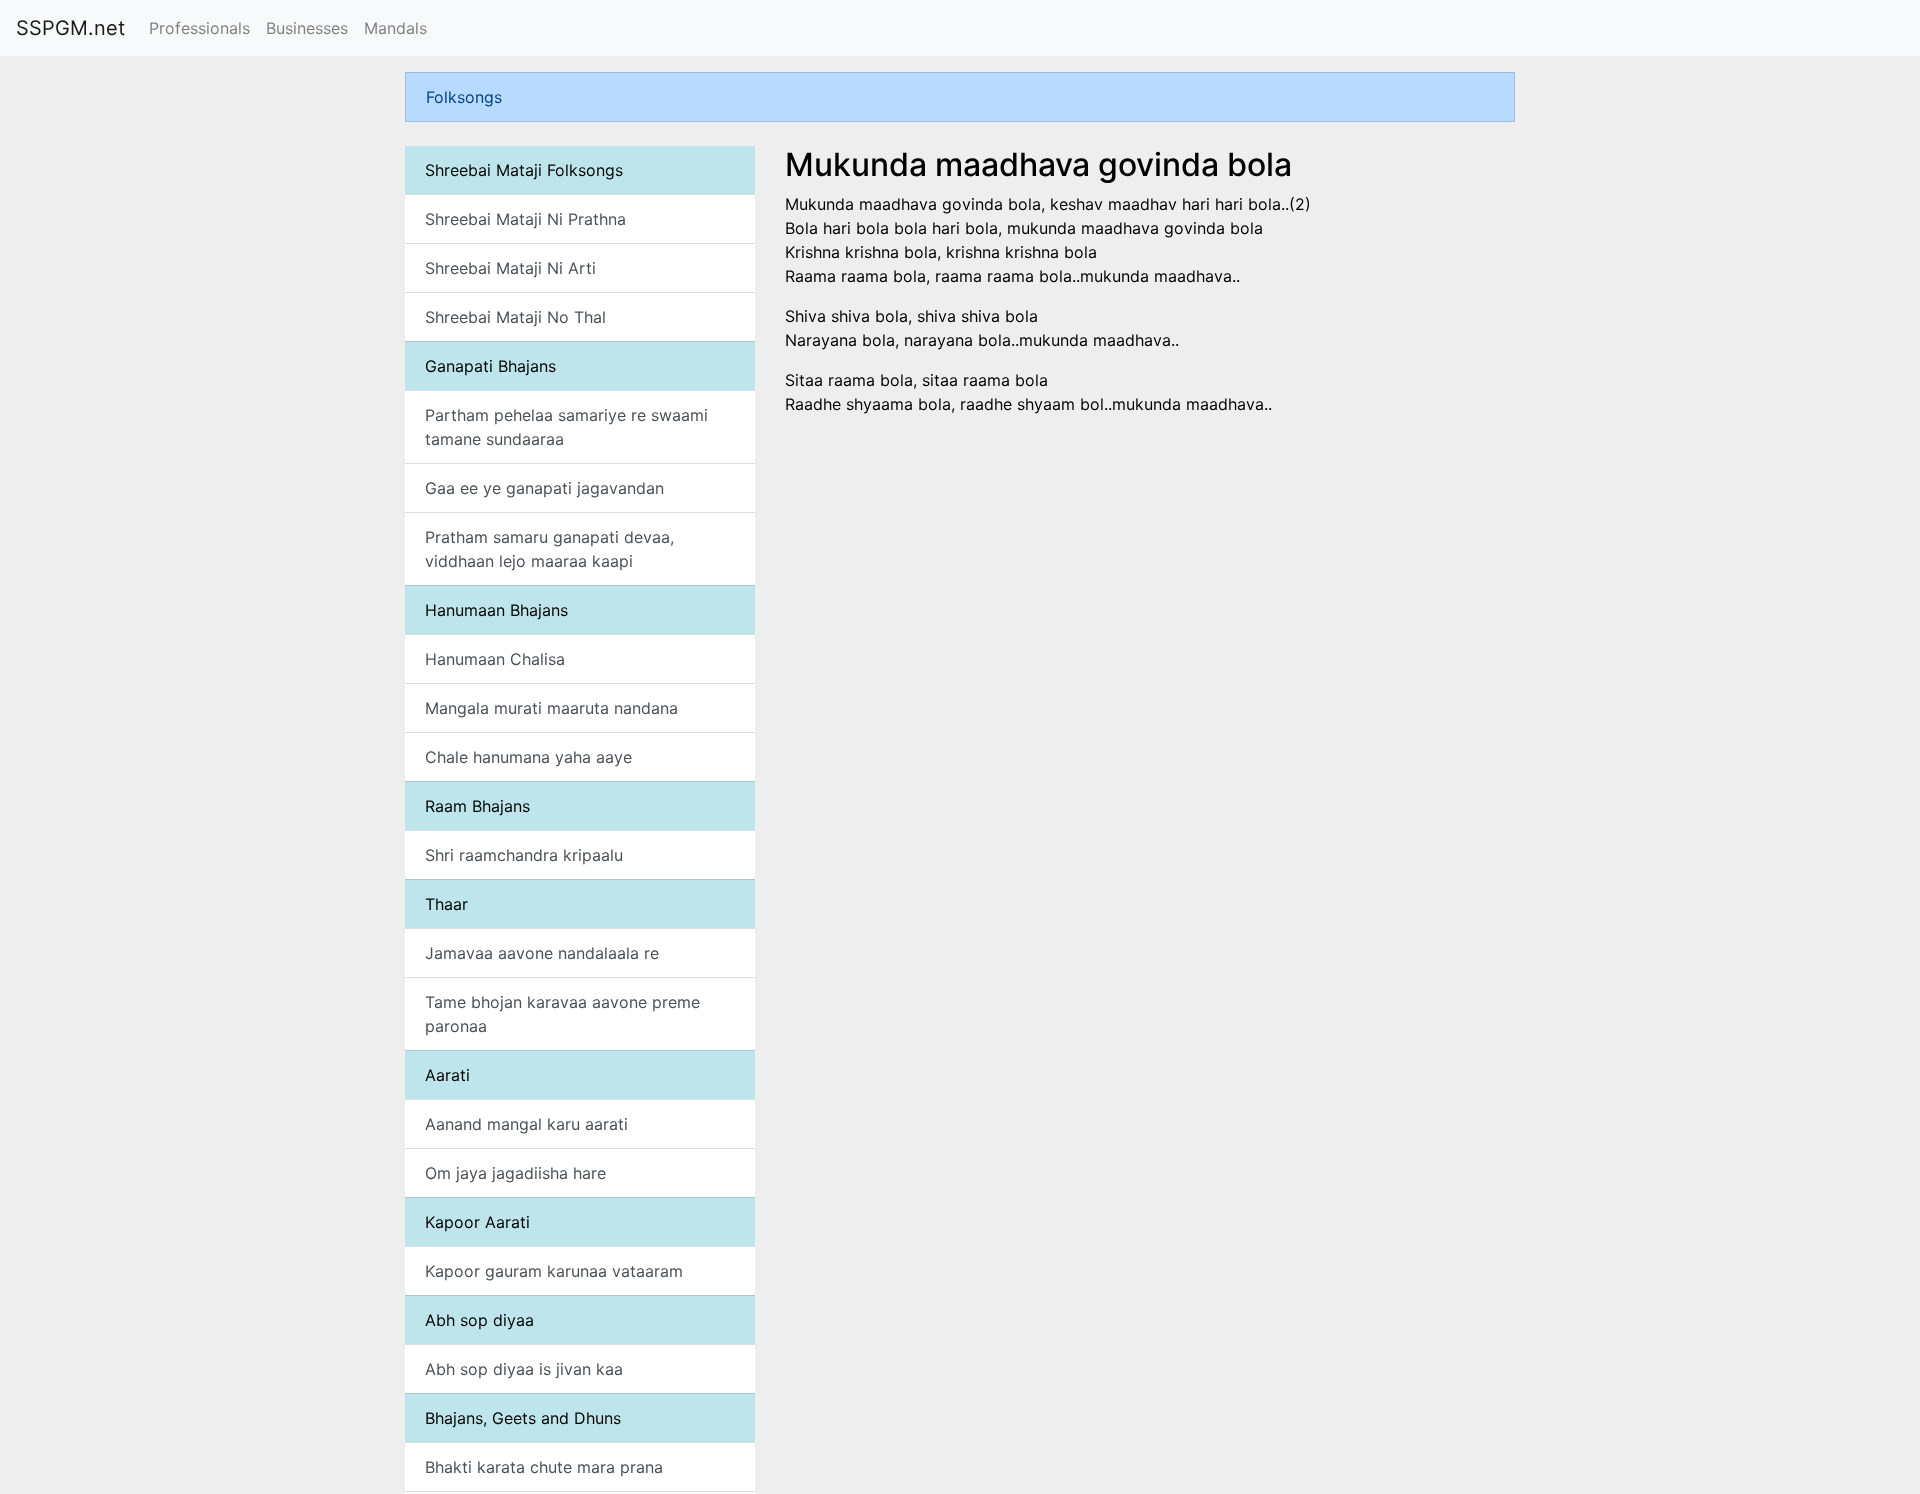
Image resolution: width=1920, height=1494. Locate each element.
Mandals (395, 28)
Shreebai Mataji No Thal (515, 317)
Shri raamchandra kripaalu (524, 855)
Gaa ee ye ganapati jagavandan (544, 488)
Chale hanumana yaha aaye (528, 757)
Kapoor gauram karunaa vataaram (554, 1271)
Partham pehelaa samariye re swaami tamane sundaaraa (566, 427)
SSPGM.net (70, 28)
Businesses (307, 28)
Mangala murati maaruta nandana (551, 708)
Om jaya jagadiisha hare (515, 1173)
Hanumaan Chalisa (495, 659)
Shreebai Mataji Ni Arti (510, 268)
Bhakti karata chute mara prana (544, 1467)
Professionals (199, 28)
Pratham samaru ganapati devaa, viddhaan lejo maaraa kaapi (549, 549)
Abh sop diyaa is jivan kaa (524, 1369)
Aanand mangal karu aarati (526, 1124)
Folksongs (464, 97)
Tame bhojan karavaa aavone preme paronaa (562, 1014)
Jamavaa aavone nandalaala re (542, 953)
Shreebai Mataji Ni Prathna (525, 219)
